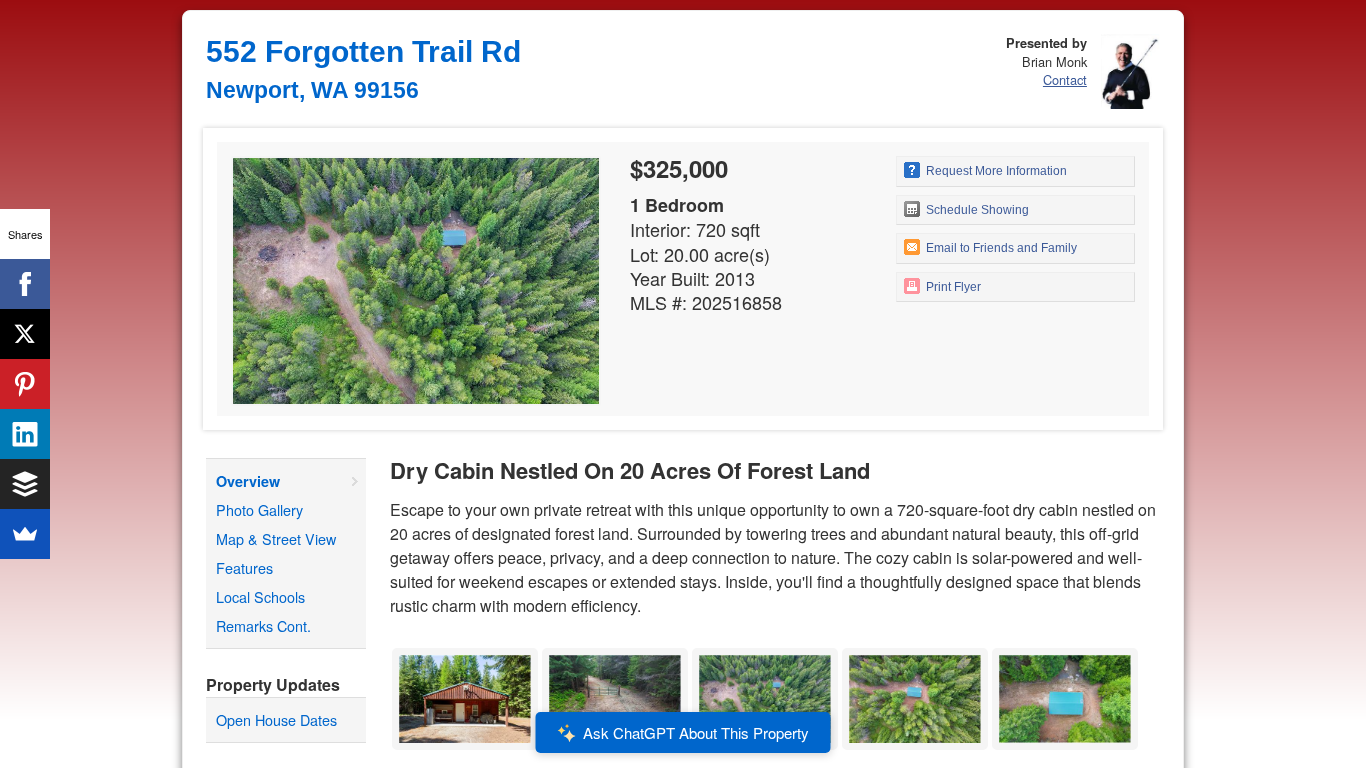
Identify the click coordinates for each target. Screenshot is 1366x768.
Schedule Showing (976, 210)
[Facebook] (25, 284)
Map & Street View (276, 538)
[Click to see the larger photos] (465, 653)
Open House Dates (276, 719)
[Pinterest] (25, 384)
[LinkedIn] (25, 434)
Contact (1065, 79)
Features (244, 567)
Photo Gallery (259, 509)
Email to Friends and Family (1000, 248)
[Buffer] (25, 484)
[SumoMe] (25, 534)
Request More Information (995, 171)
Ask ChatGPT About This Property (696, 732)
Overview (248, 481)
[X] (25, 334)
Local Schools (260, 596)
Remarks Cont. (263, 625)
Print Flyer (952, 287)
